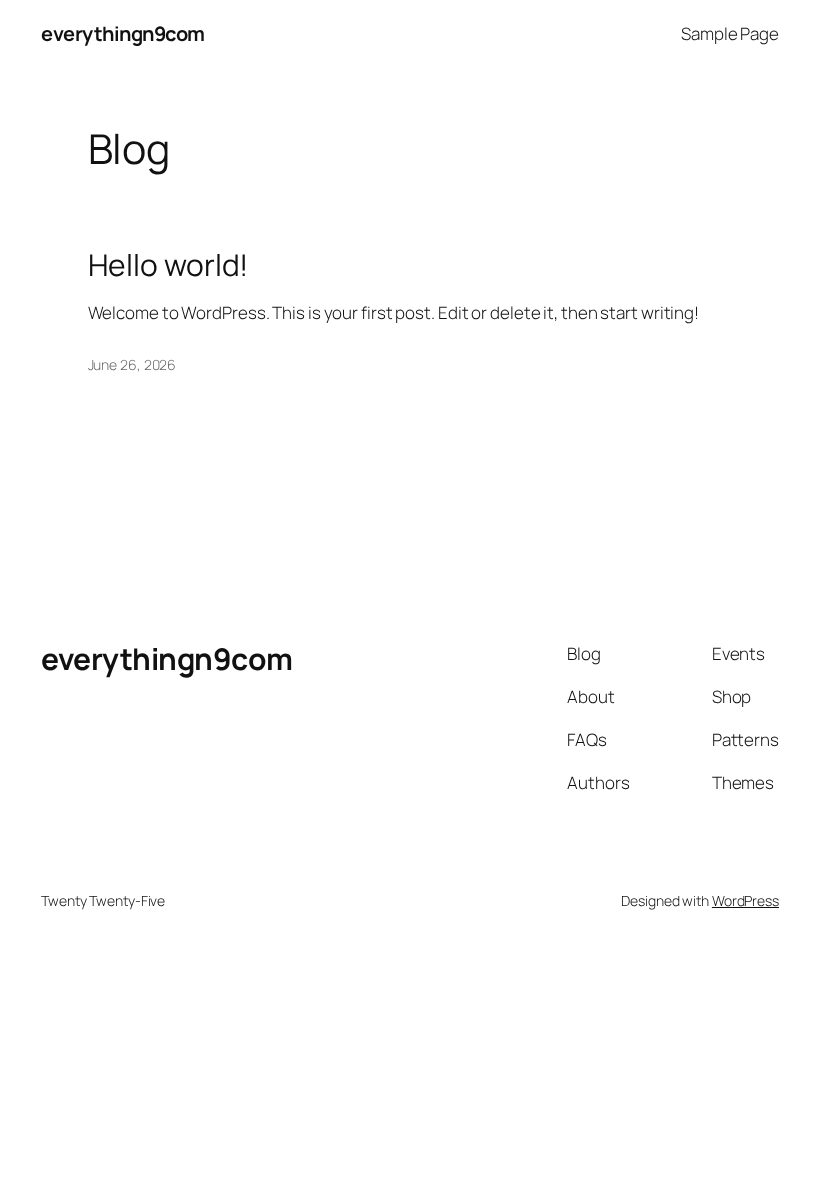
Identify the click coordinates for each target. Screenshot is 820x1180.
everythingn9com (123, 33)
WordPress (745, 900)
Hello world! (168, 265)
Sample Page (730, 33)
